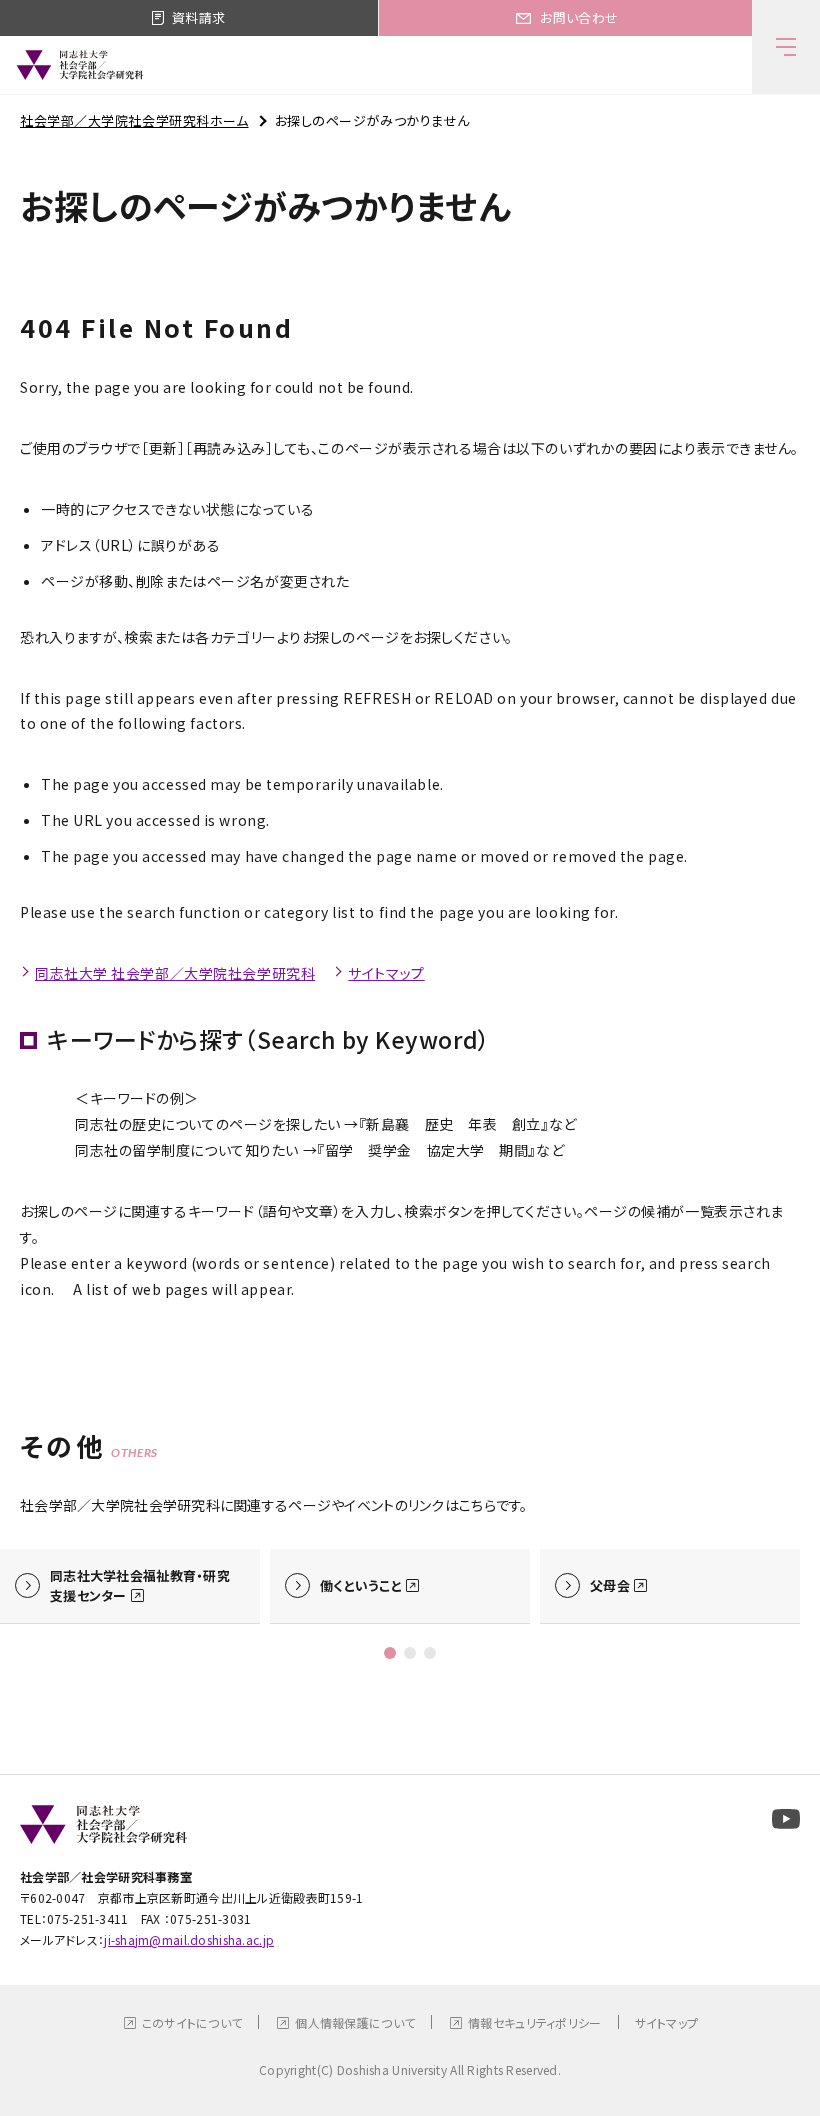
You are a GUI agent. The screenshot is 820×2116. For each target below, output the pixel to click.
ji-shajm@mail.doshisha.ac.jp (189, 1939)
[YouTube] (786, 1819)
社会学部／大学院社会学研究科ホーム (134, 120)
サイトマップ (386, 973)
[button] (390, 1653)
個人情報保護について (355, 2022)
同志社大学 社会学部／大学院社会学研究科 (175, 973)
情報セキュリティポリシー (534, 2022)
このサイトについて (192, 2022)
